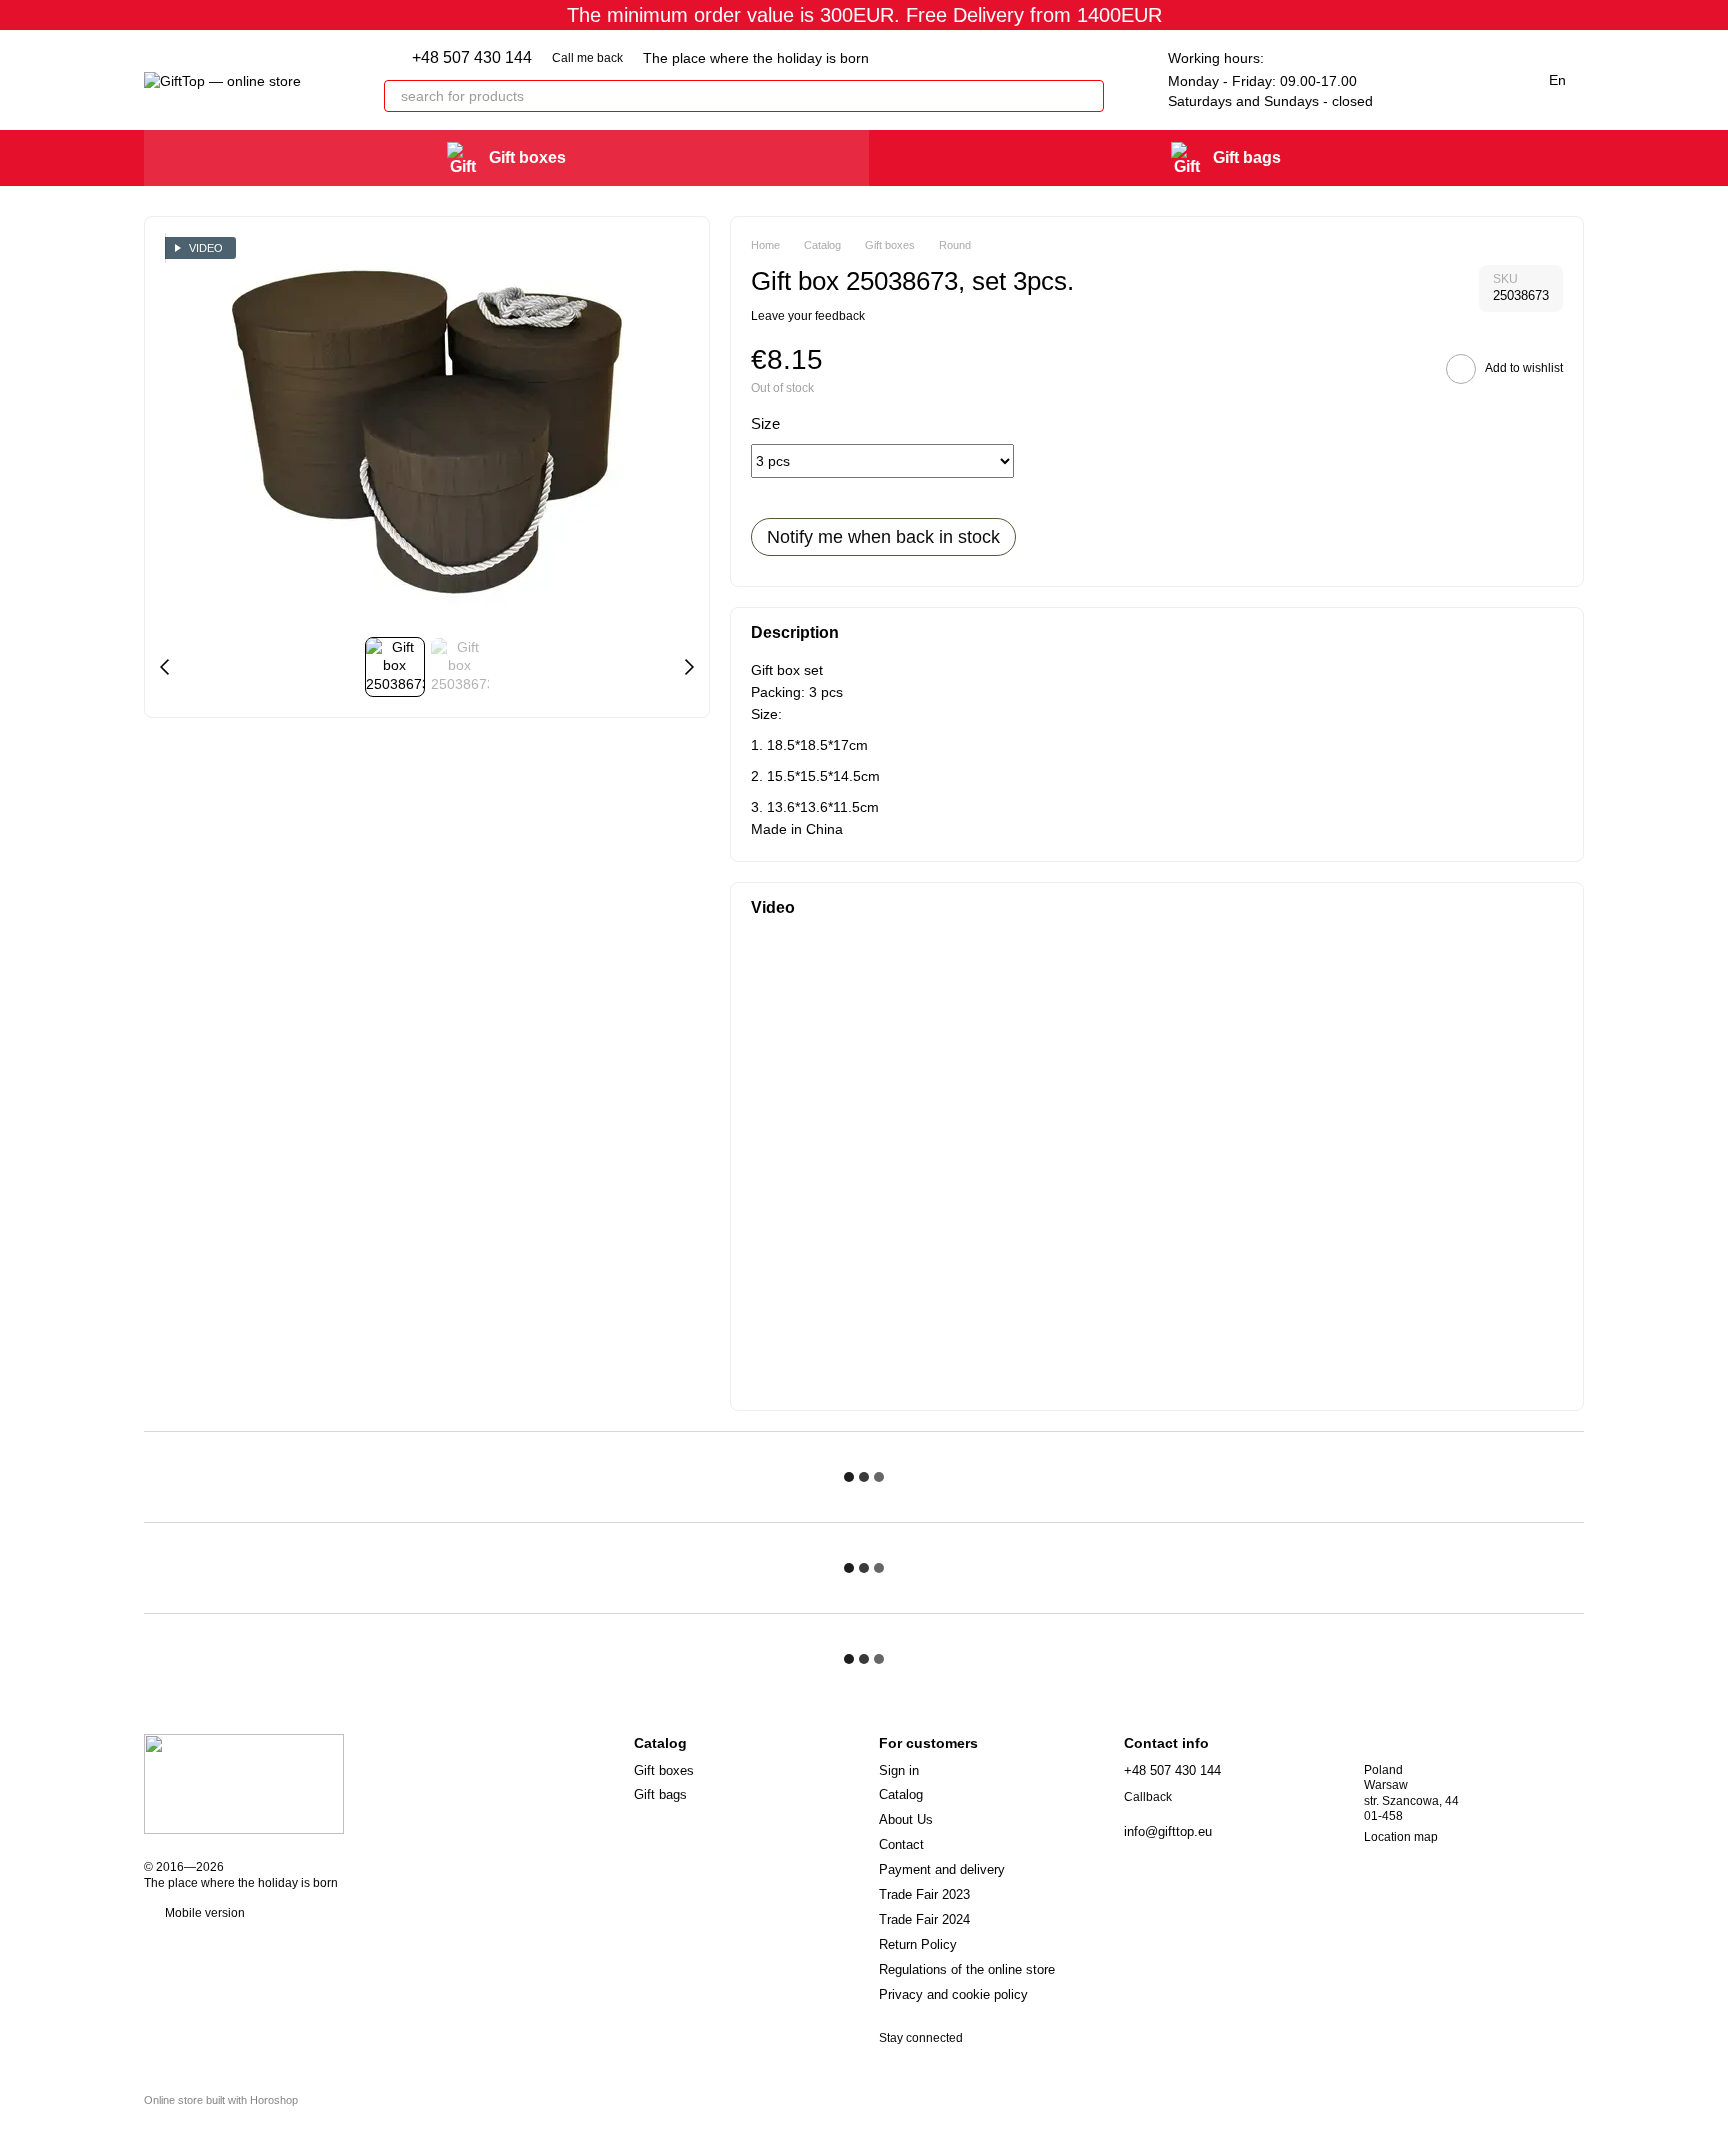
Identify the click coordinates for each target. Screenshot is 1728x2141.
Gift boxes (527, 157)
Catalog (901, 1794)
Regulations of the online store (967, 1969)
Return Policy (918, 1944)
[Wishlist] (1409, 80)
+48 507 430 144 (472, 58)
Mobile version (203, 1913)
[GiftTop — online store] (244, 1783)
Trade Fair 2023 (924, 1894)
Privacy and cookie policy (953, 1994)
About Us (906, 1819)
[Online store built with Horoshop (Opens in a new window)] (221, 2117)
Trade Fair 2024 (924, 1919)
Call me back (587, 58)
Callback (1148, 1797)
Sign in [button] (899, 1770)
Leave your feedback (808, 316)
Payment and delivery (942, 1869)
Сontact (901, 1844)
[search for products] (1088, 96)
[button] (1712, 15)
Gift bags (1247, 157)
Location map (1401, 1837)
